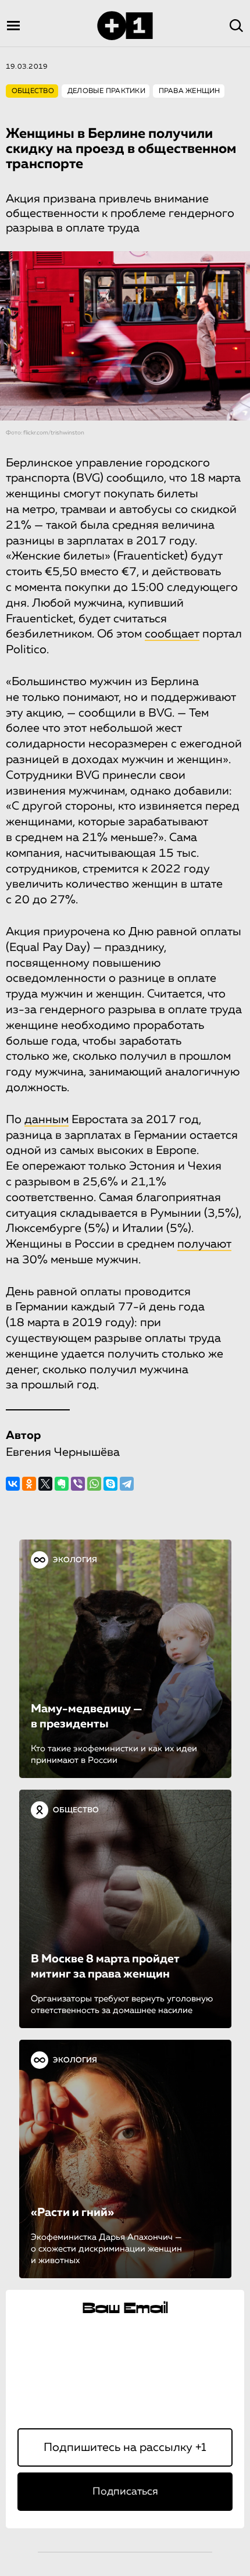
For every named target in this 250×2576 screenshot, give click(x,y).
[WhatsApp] (94, 1484)
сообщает (172, 634)
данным (47, 1120)
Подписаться (125, 2492)
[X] (45, 1484)
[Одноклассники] (29, 1484)
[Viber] (78, 1484)
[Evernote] (62, 1484)
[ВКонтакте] (13, 1484)
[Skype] (110, 1484)
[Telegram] (127, 1484)
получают (204, 1244)
